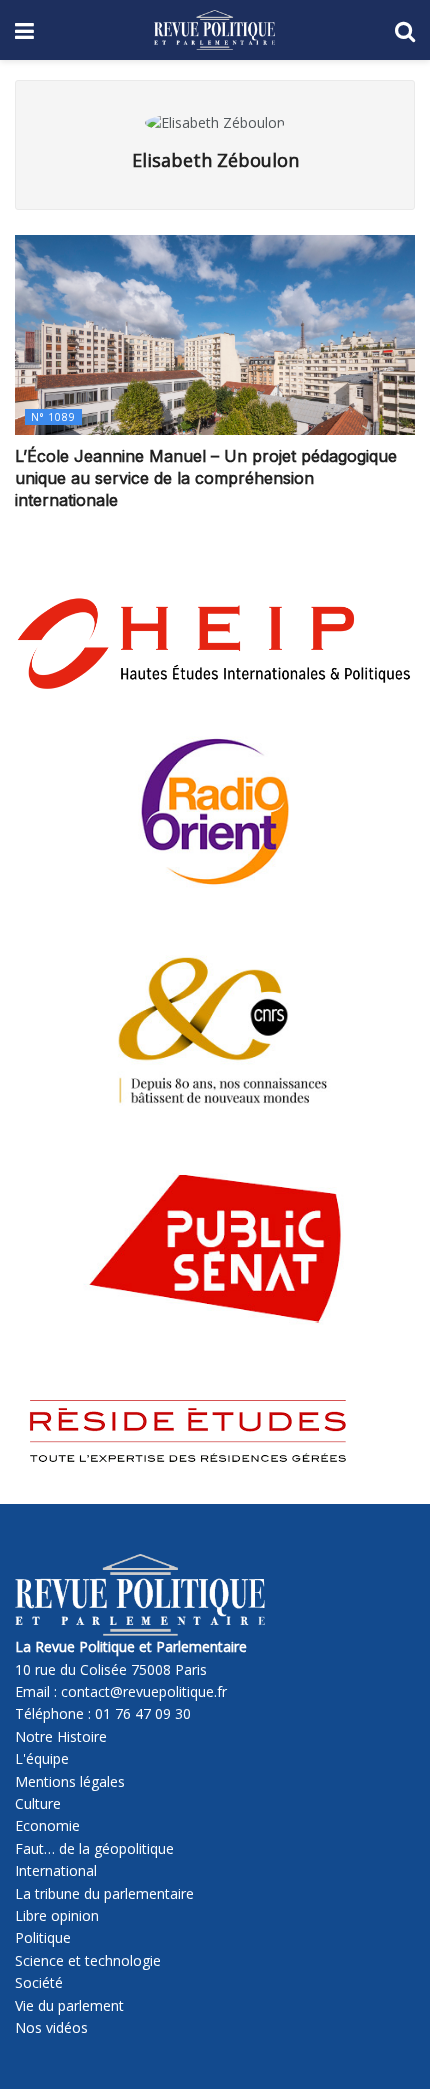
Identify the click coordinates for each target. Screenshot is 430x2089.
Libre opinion (57, 1915)
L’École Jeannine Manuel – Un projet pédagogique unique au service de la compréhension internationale (206, 478)
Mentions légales (70, 1781)
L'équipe (42, 1758)
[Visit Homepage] (214, 30)
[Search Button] (405, 30)
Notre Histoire (61, 1736)
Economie (47, 1825)
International (56, 1870)
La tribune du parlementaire (104, 1893)
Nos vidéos (51, 2027)
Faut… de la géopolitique (94, 1848)
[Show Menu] (24, 30)
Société (39, 1982)
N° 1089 (53, 417)
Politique (43, 1937)
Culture (38, 1803)
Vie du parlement (69, 2005)
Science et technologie (88, 1960)
